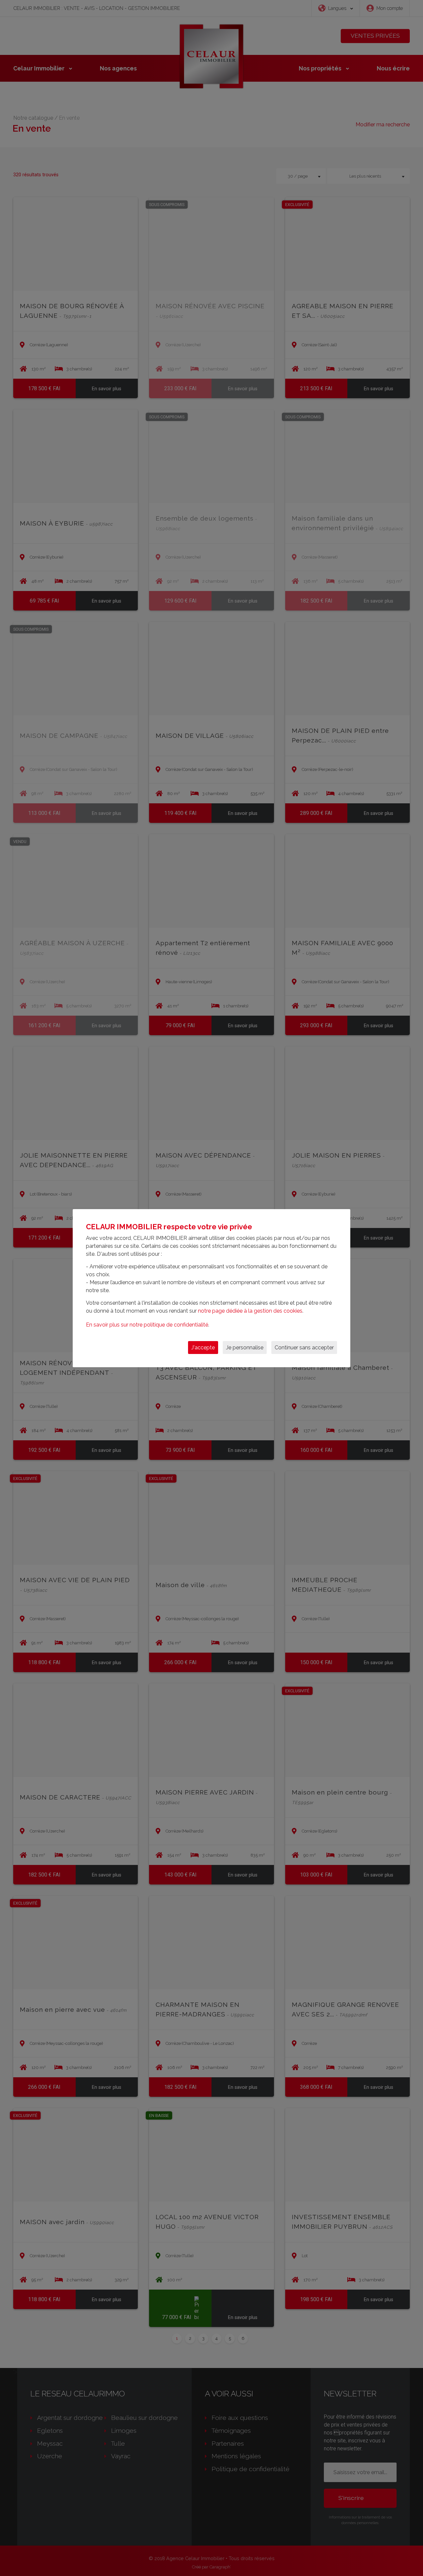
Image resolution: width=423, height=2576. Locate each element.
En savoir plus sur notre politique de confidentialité (147, 1325)
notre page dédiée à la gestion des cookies (250, 1311)
